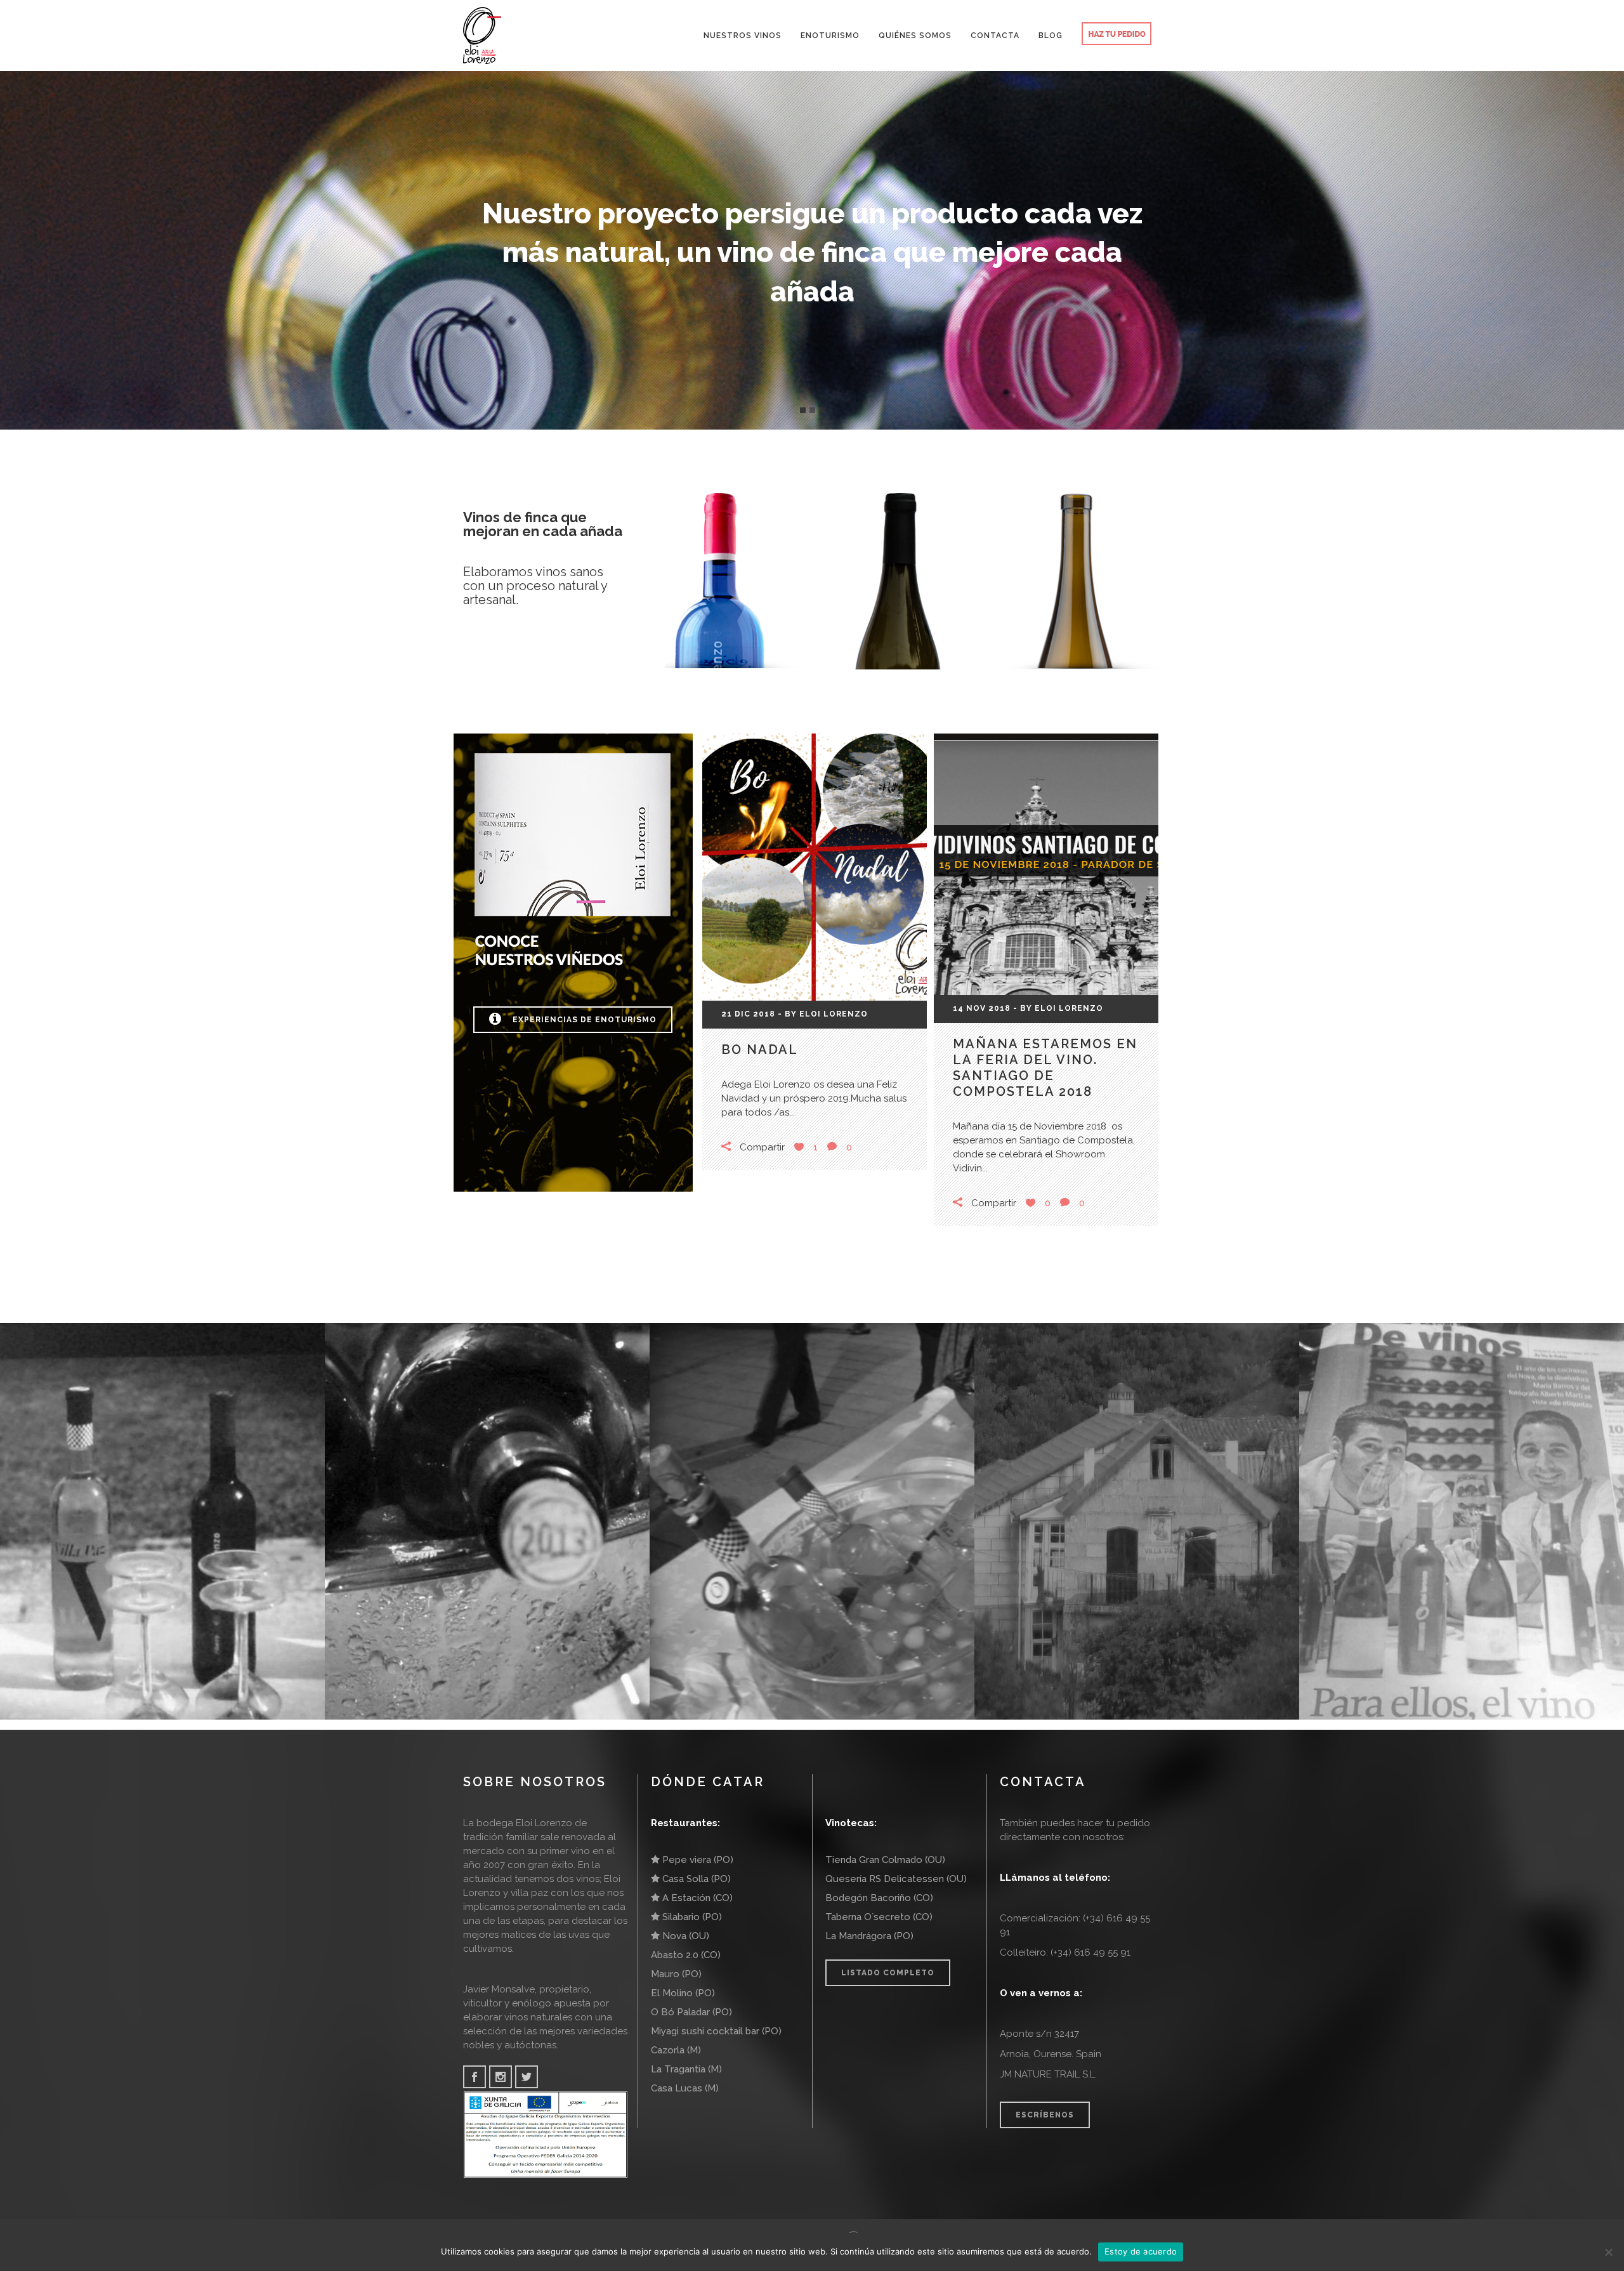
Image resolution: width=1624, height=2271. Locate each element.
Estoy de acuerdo (1141, 2251)
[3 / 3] (1494, 215)
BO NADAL (760, 1050)
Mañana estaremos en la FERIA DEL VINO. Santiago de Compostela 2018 (1045, 1068)
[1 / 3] (130, 215)
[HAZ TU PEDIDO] (1116, 36)
